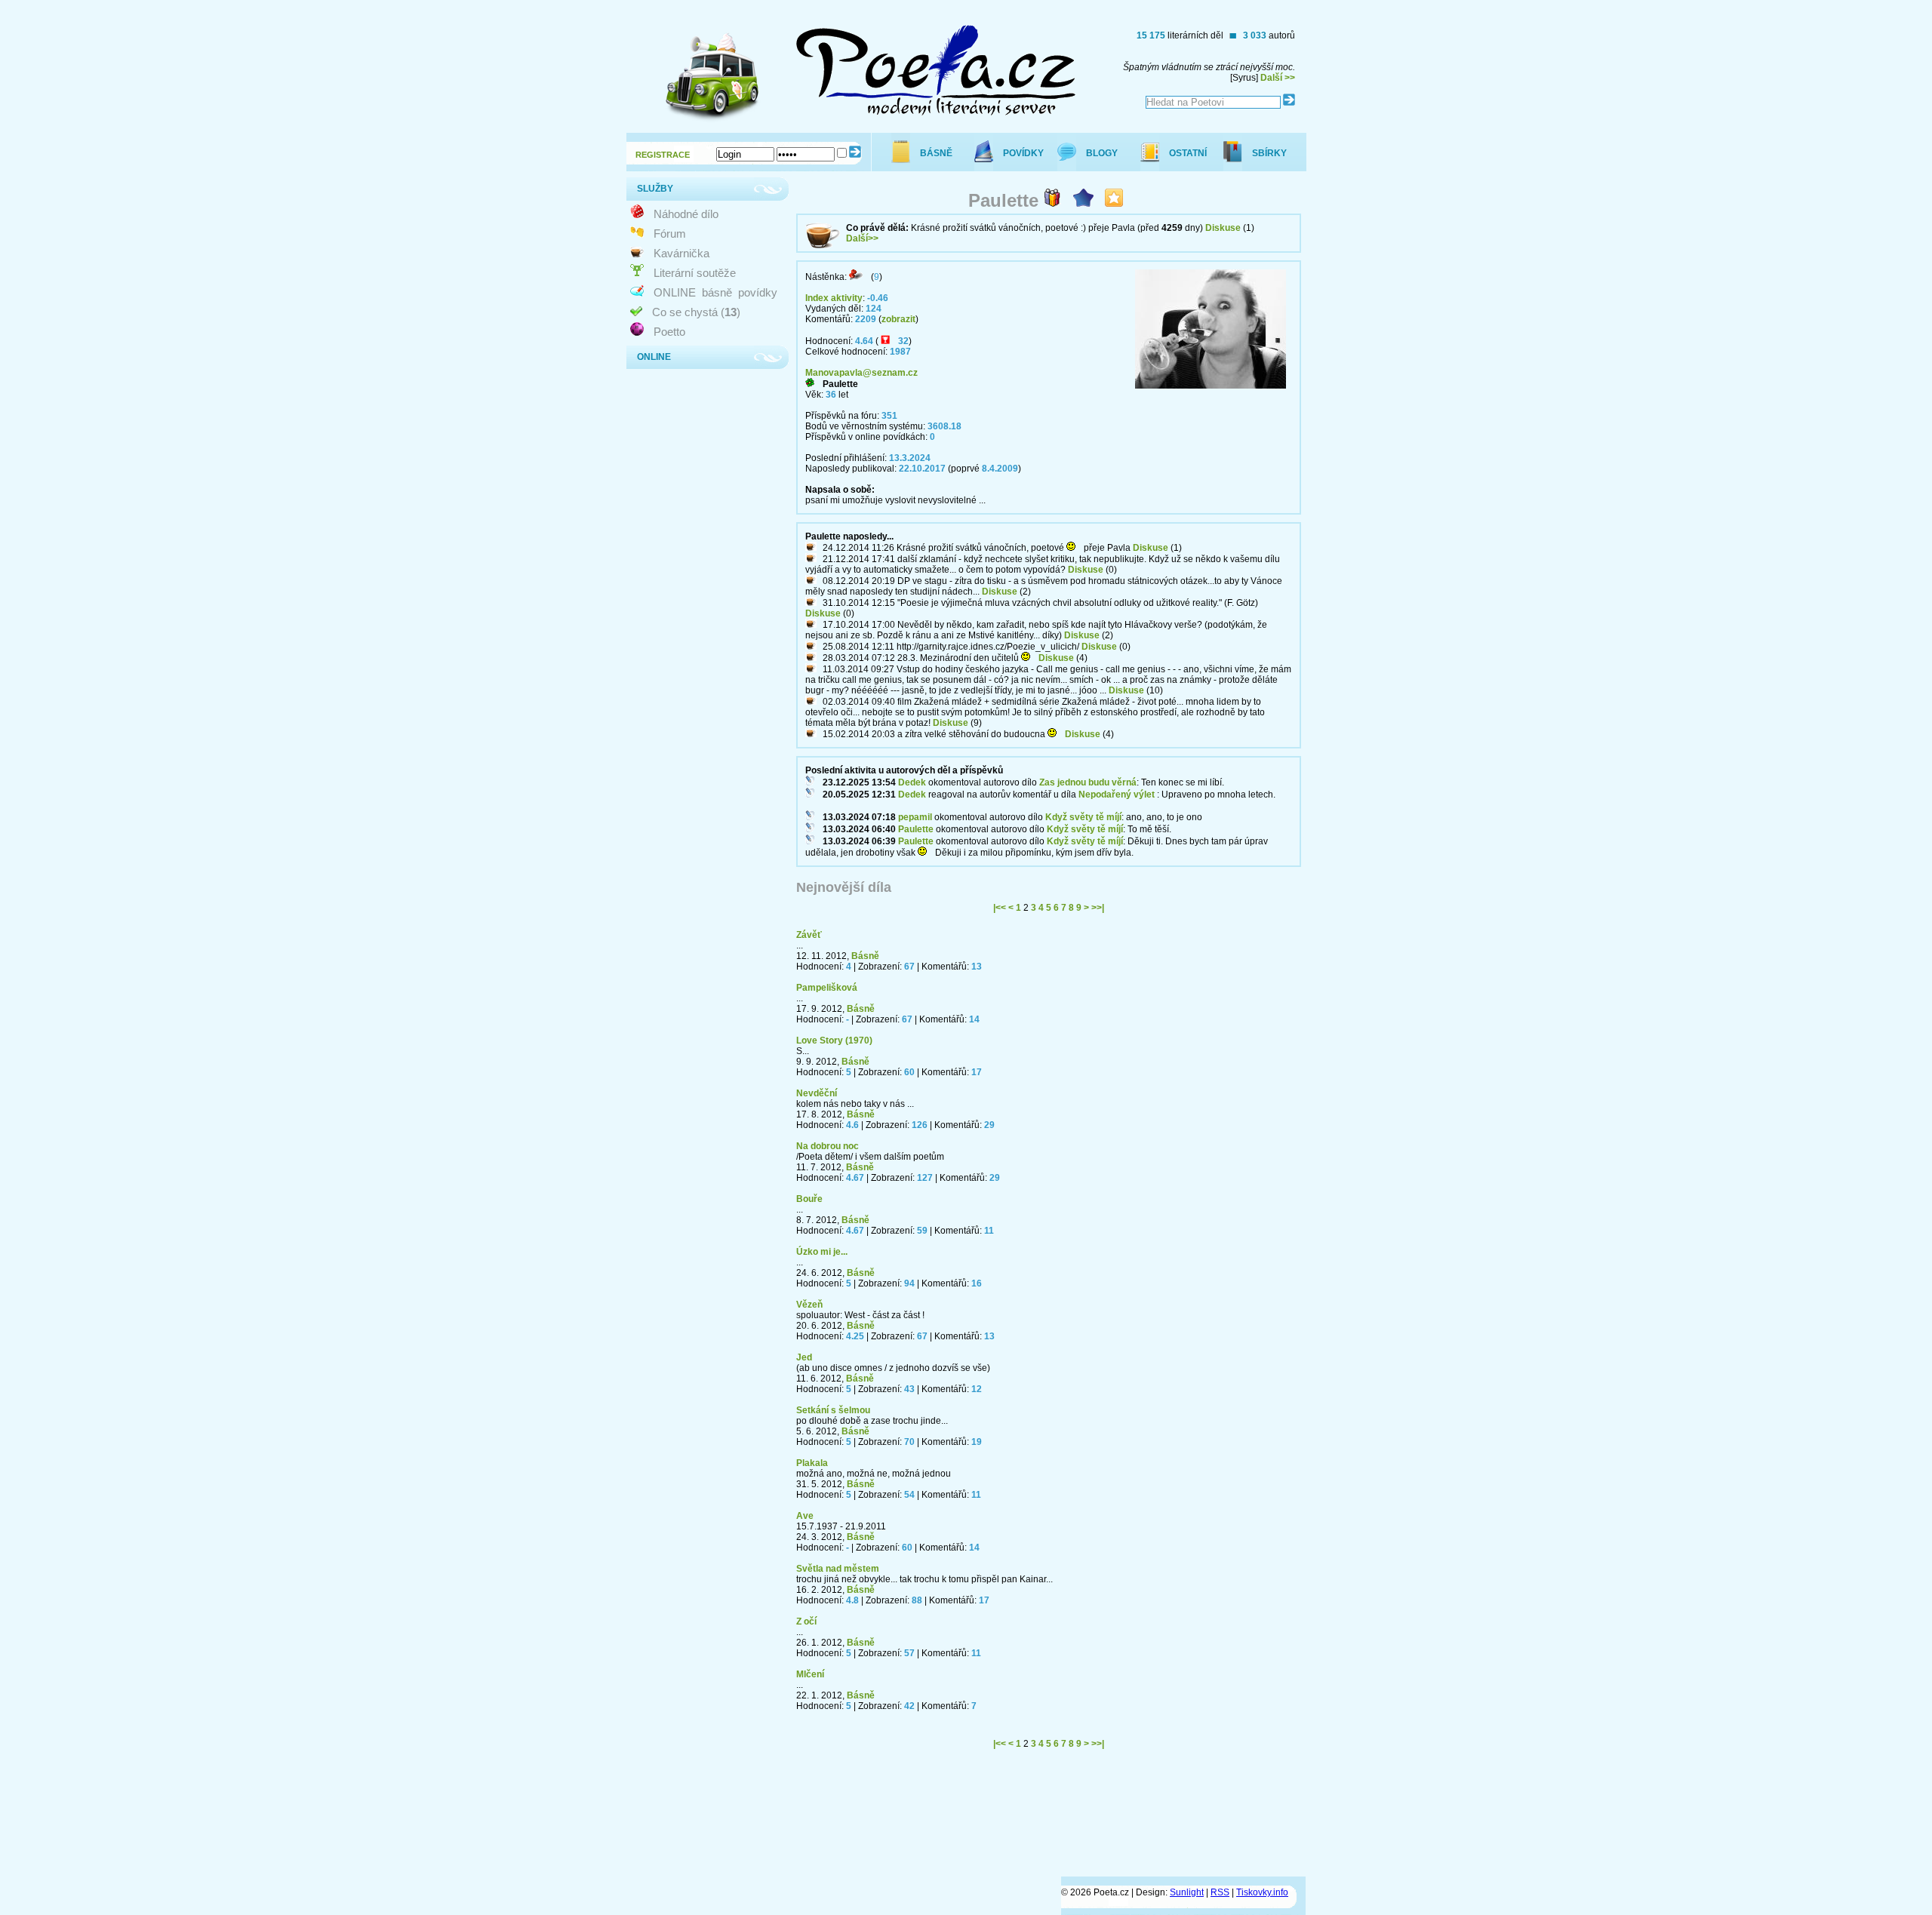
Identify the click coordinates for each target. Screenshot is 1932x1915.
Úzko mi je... (822, 1252)
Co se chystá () (696, 312)
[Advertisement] (1031, 1819)
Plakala (812, 1463)
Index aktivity (834, 298)
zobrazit (898, 319)
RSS (1220, 1892)
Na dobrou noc (828, 1146)
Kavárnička (681, 253)
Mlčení (810, 1674)
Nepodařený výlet (1117, 795)
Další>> (862, 238)
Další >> (1278, 78)
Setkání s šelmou (833, 1410)
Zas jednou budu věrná (1088, 782)
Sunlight (1187, 1892)
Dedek (912, 782)
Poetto (669, 332)
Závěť (809, 935)
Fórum (670, 234)
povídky (758, 292)
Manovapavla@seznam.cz (861, 373)
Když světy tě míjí (1083, 817)
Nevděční (817, 1093)
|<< (1000, 908)
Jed (804, 1357)
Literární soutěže (695, 273)
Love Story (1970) (834, 1040)
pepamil (915, 817)
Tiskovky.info (1262, 1892)
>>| (1098, 908)
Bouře (809, 1199)
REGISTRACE (663, 155)
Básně (865, 956)
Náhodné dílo (686, 214)
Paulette (916, 829)
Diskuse (1223, 228)
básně (717, 292)
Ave (805, 1516)
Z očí (806, 1621)
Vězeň (809, 1305)
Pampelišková (827, 988)
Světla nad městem (838, 1569)
